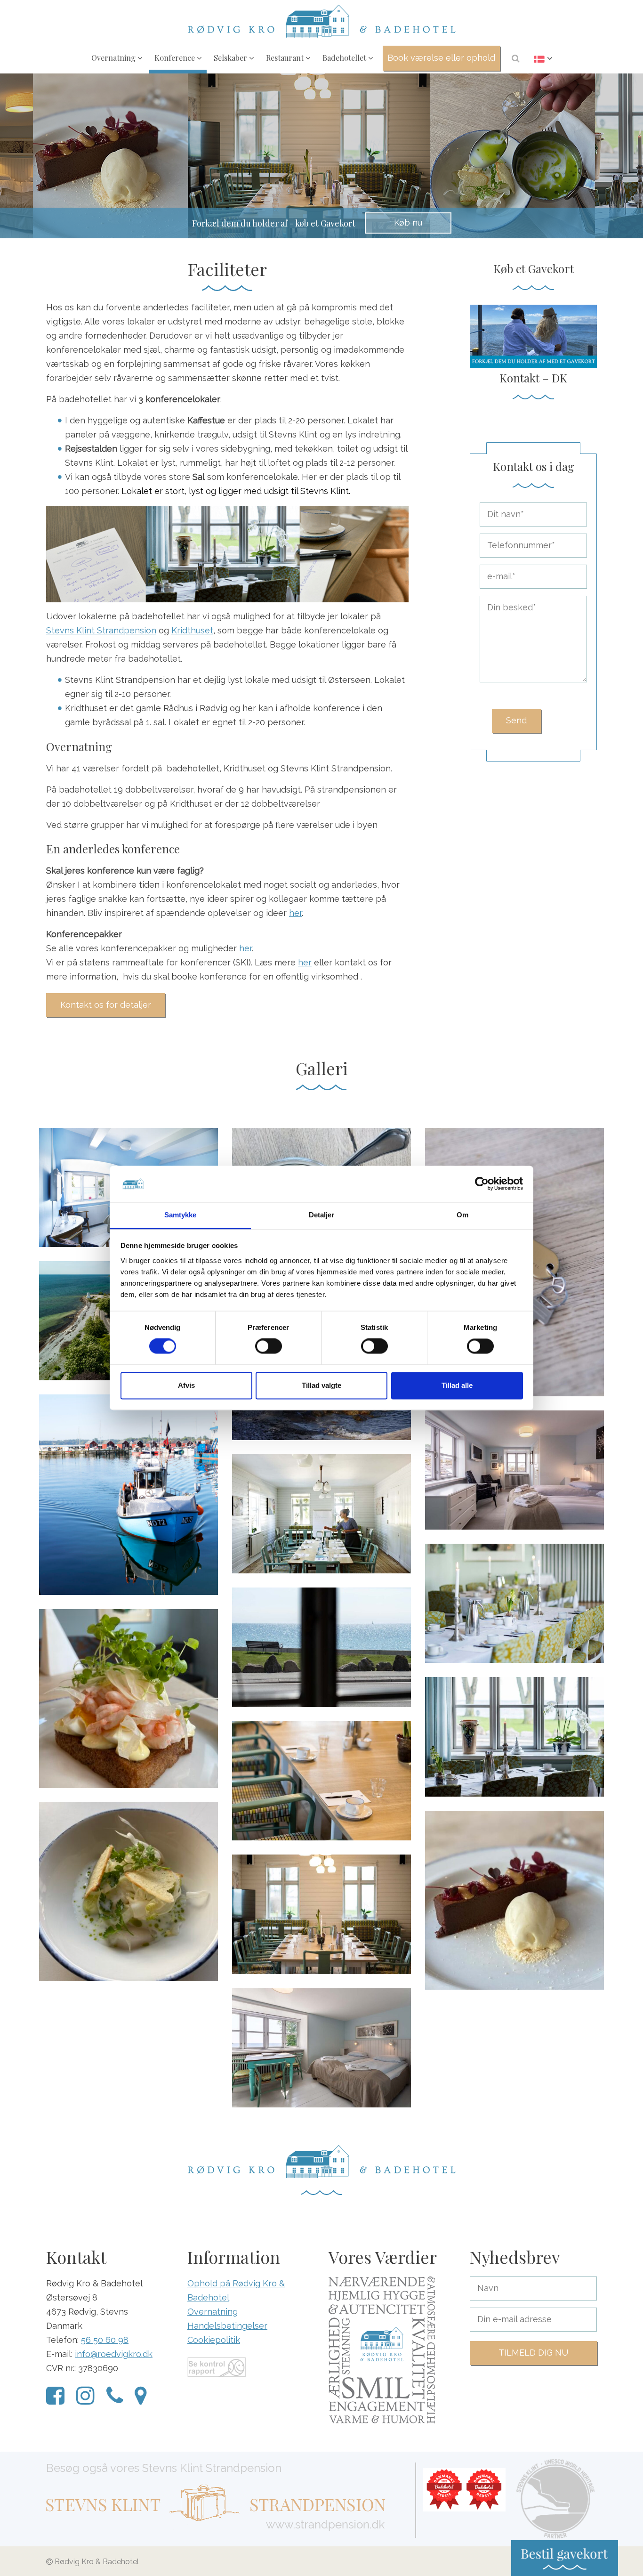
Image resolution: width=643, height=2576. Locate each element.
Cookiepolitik (214, 2340)
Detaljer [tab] (322, 1215)
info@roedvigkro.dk (114, 2354)
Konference (176, 57)
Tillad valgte (321, 1385)
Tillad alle (457, 1385)
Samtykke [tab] (181, 1215)
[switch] (269, 1346)
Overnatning (114, 57)
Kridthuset (192, 630)
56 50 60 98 (105, 2340)
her (295, 913)
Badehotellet (345, 57)
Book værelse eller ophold (441, 58)
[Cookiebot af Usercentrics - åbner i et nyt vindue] (482, 1184)
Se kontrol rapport (217, 2367)
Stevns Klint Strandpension (101, 630)
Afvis (186, 1385)
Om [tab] (462, 1215)
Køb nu (408, 223)
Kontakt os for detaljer (106, 1005)
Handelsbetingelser (227, 2326)
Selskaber (231, 57)
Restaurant (286, 57)
